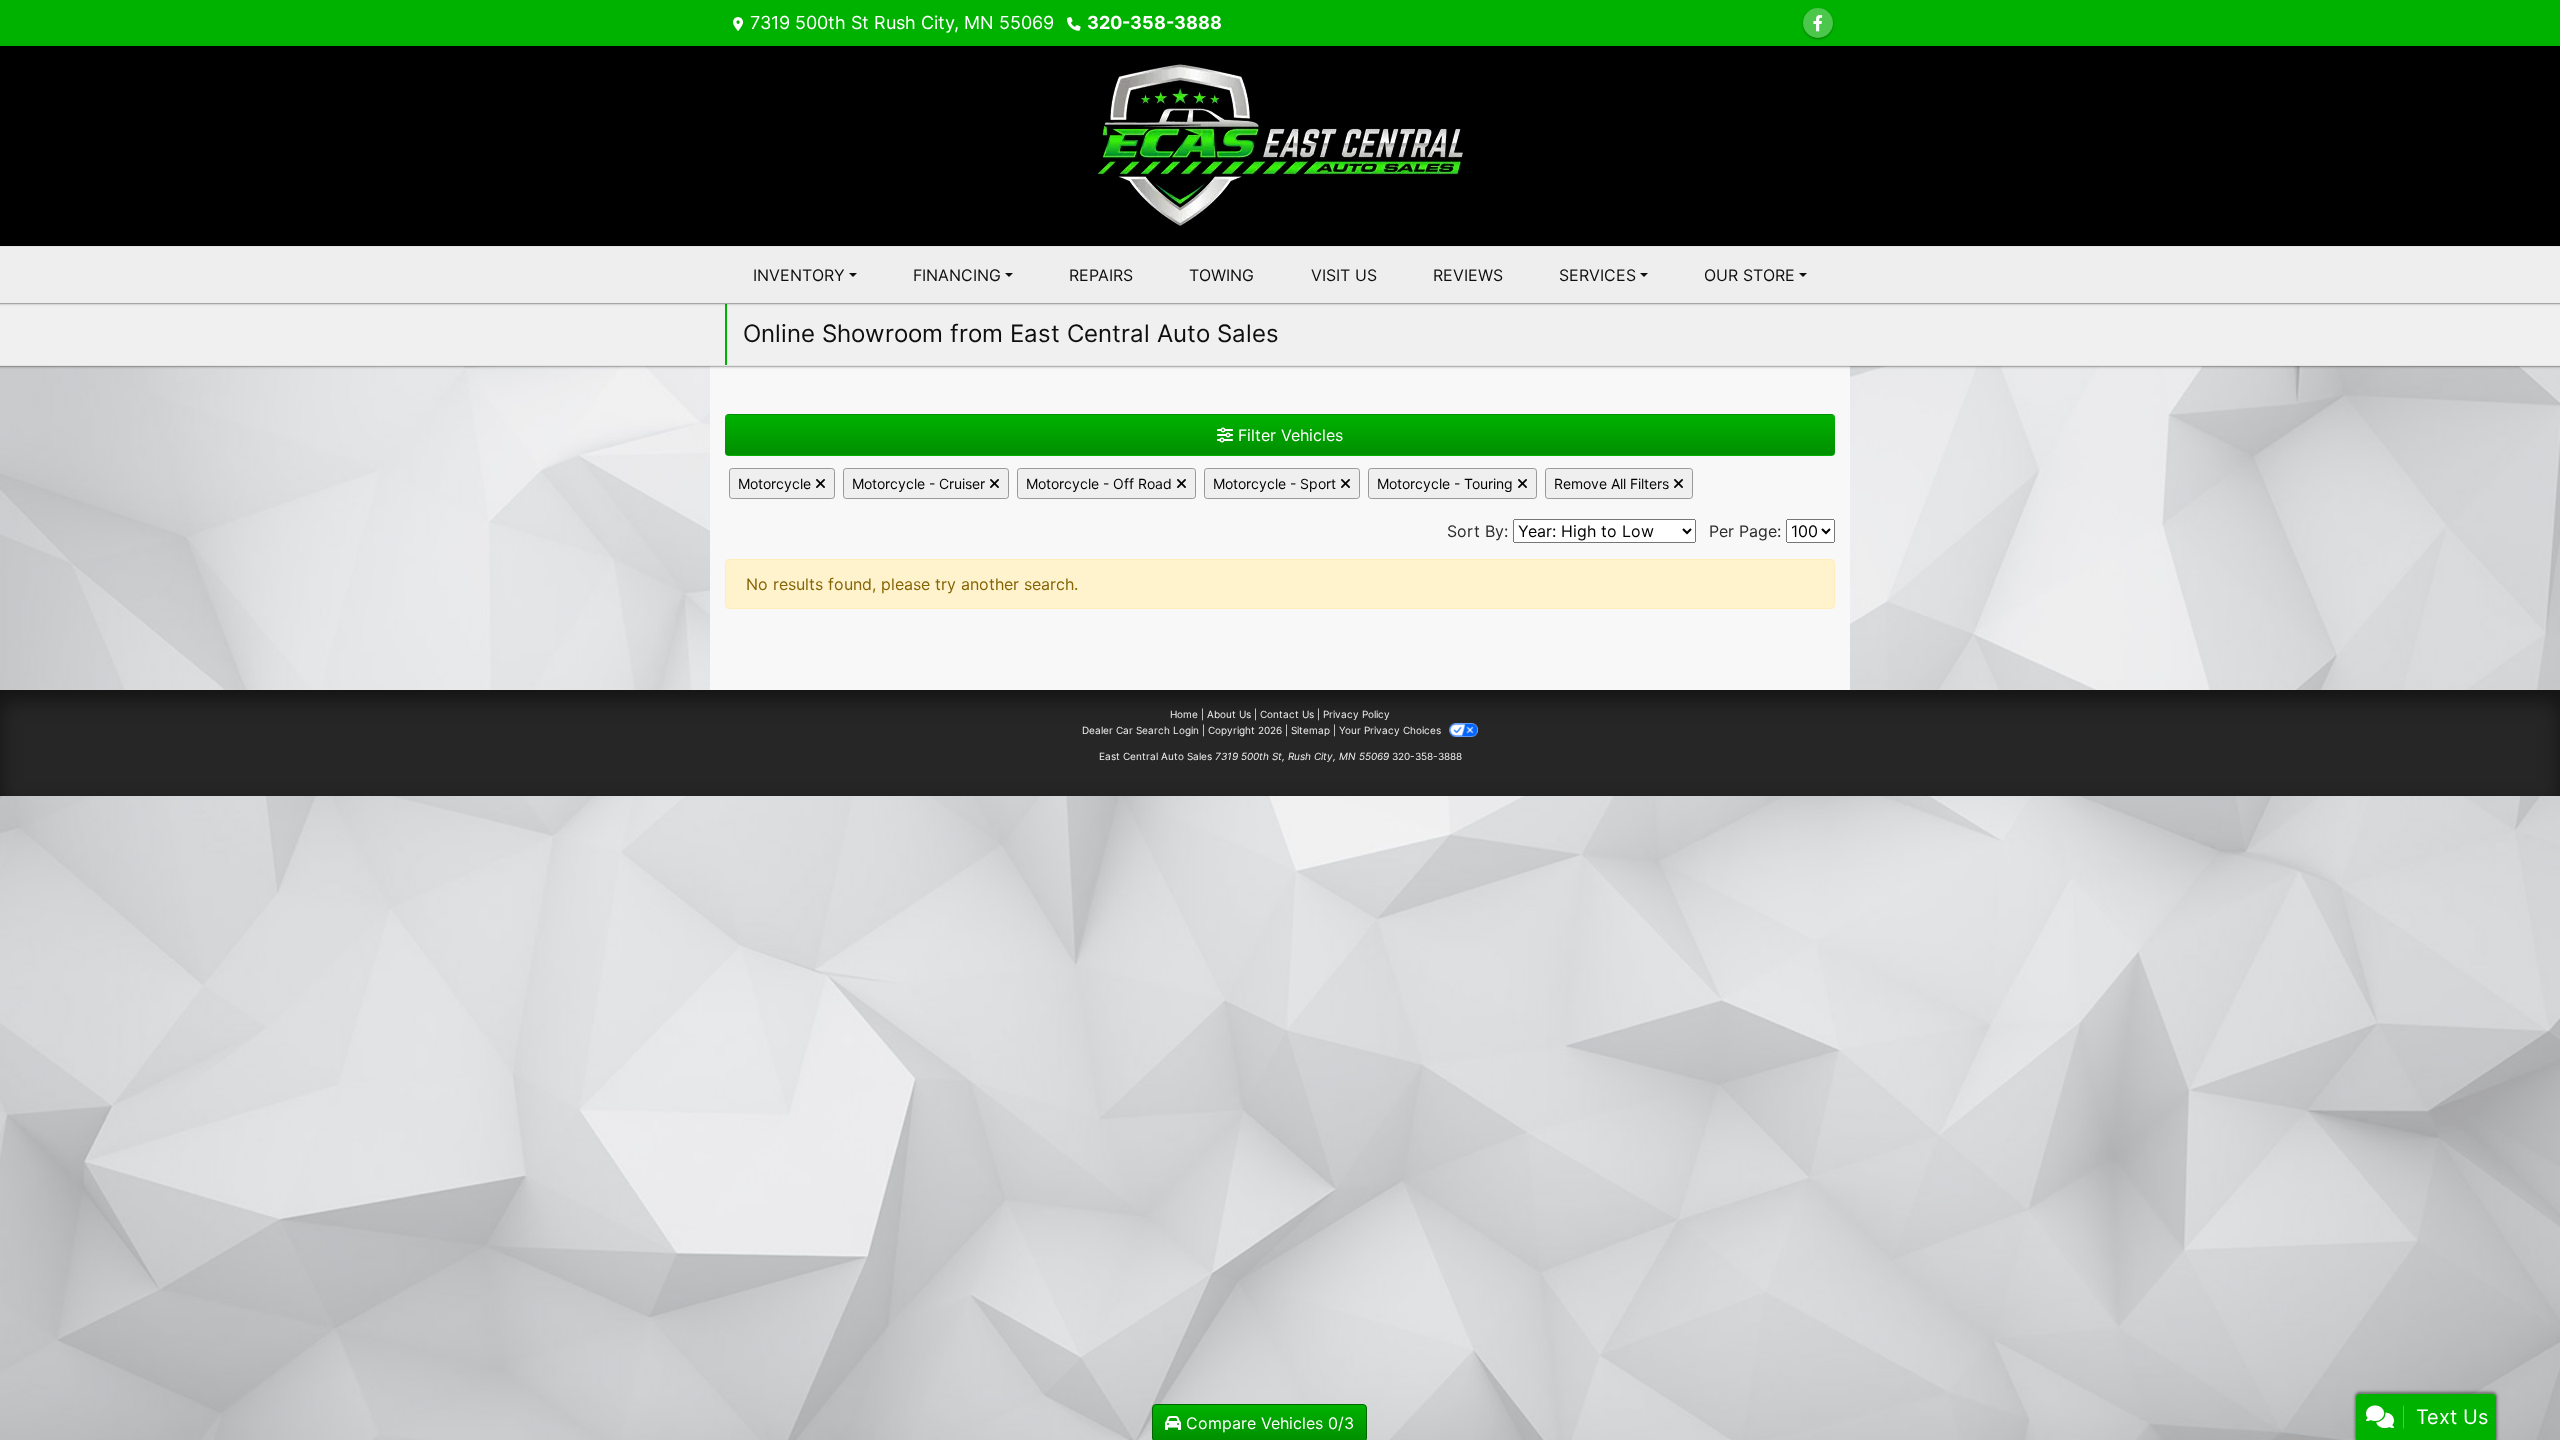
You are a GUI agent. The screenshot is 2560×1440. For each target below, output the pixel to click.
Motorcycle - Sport (1276, 483)
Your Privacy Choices (1391, 730)
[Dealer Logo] (1280, 144)
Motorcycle (776, 483)
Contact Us (1287, 714)
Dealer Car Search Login (1140, 730)
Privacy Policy (1356, 714)
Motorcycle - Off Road (1101, 483)
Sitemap (1310, 730)
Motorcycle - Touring (1447, 483)
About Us (1229, 714)
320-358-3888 (1154, 22)
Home (1184, 714)
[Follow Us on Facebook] (1818, 23)
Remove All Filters (1613, 483)
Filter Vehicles (1288, 435)
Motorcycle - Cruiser (920, 483)
